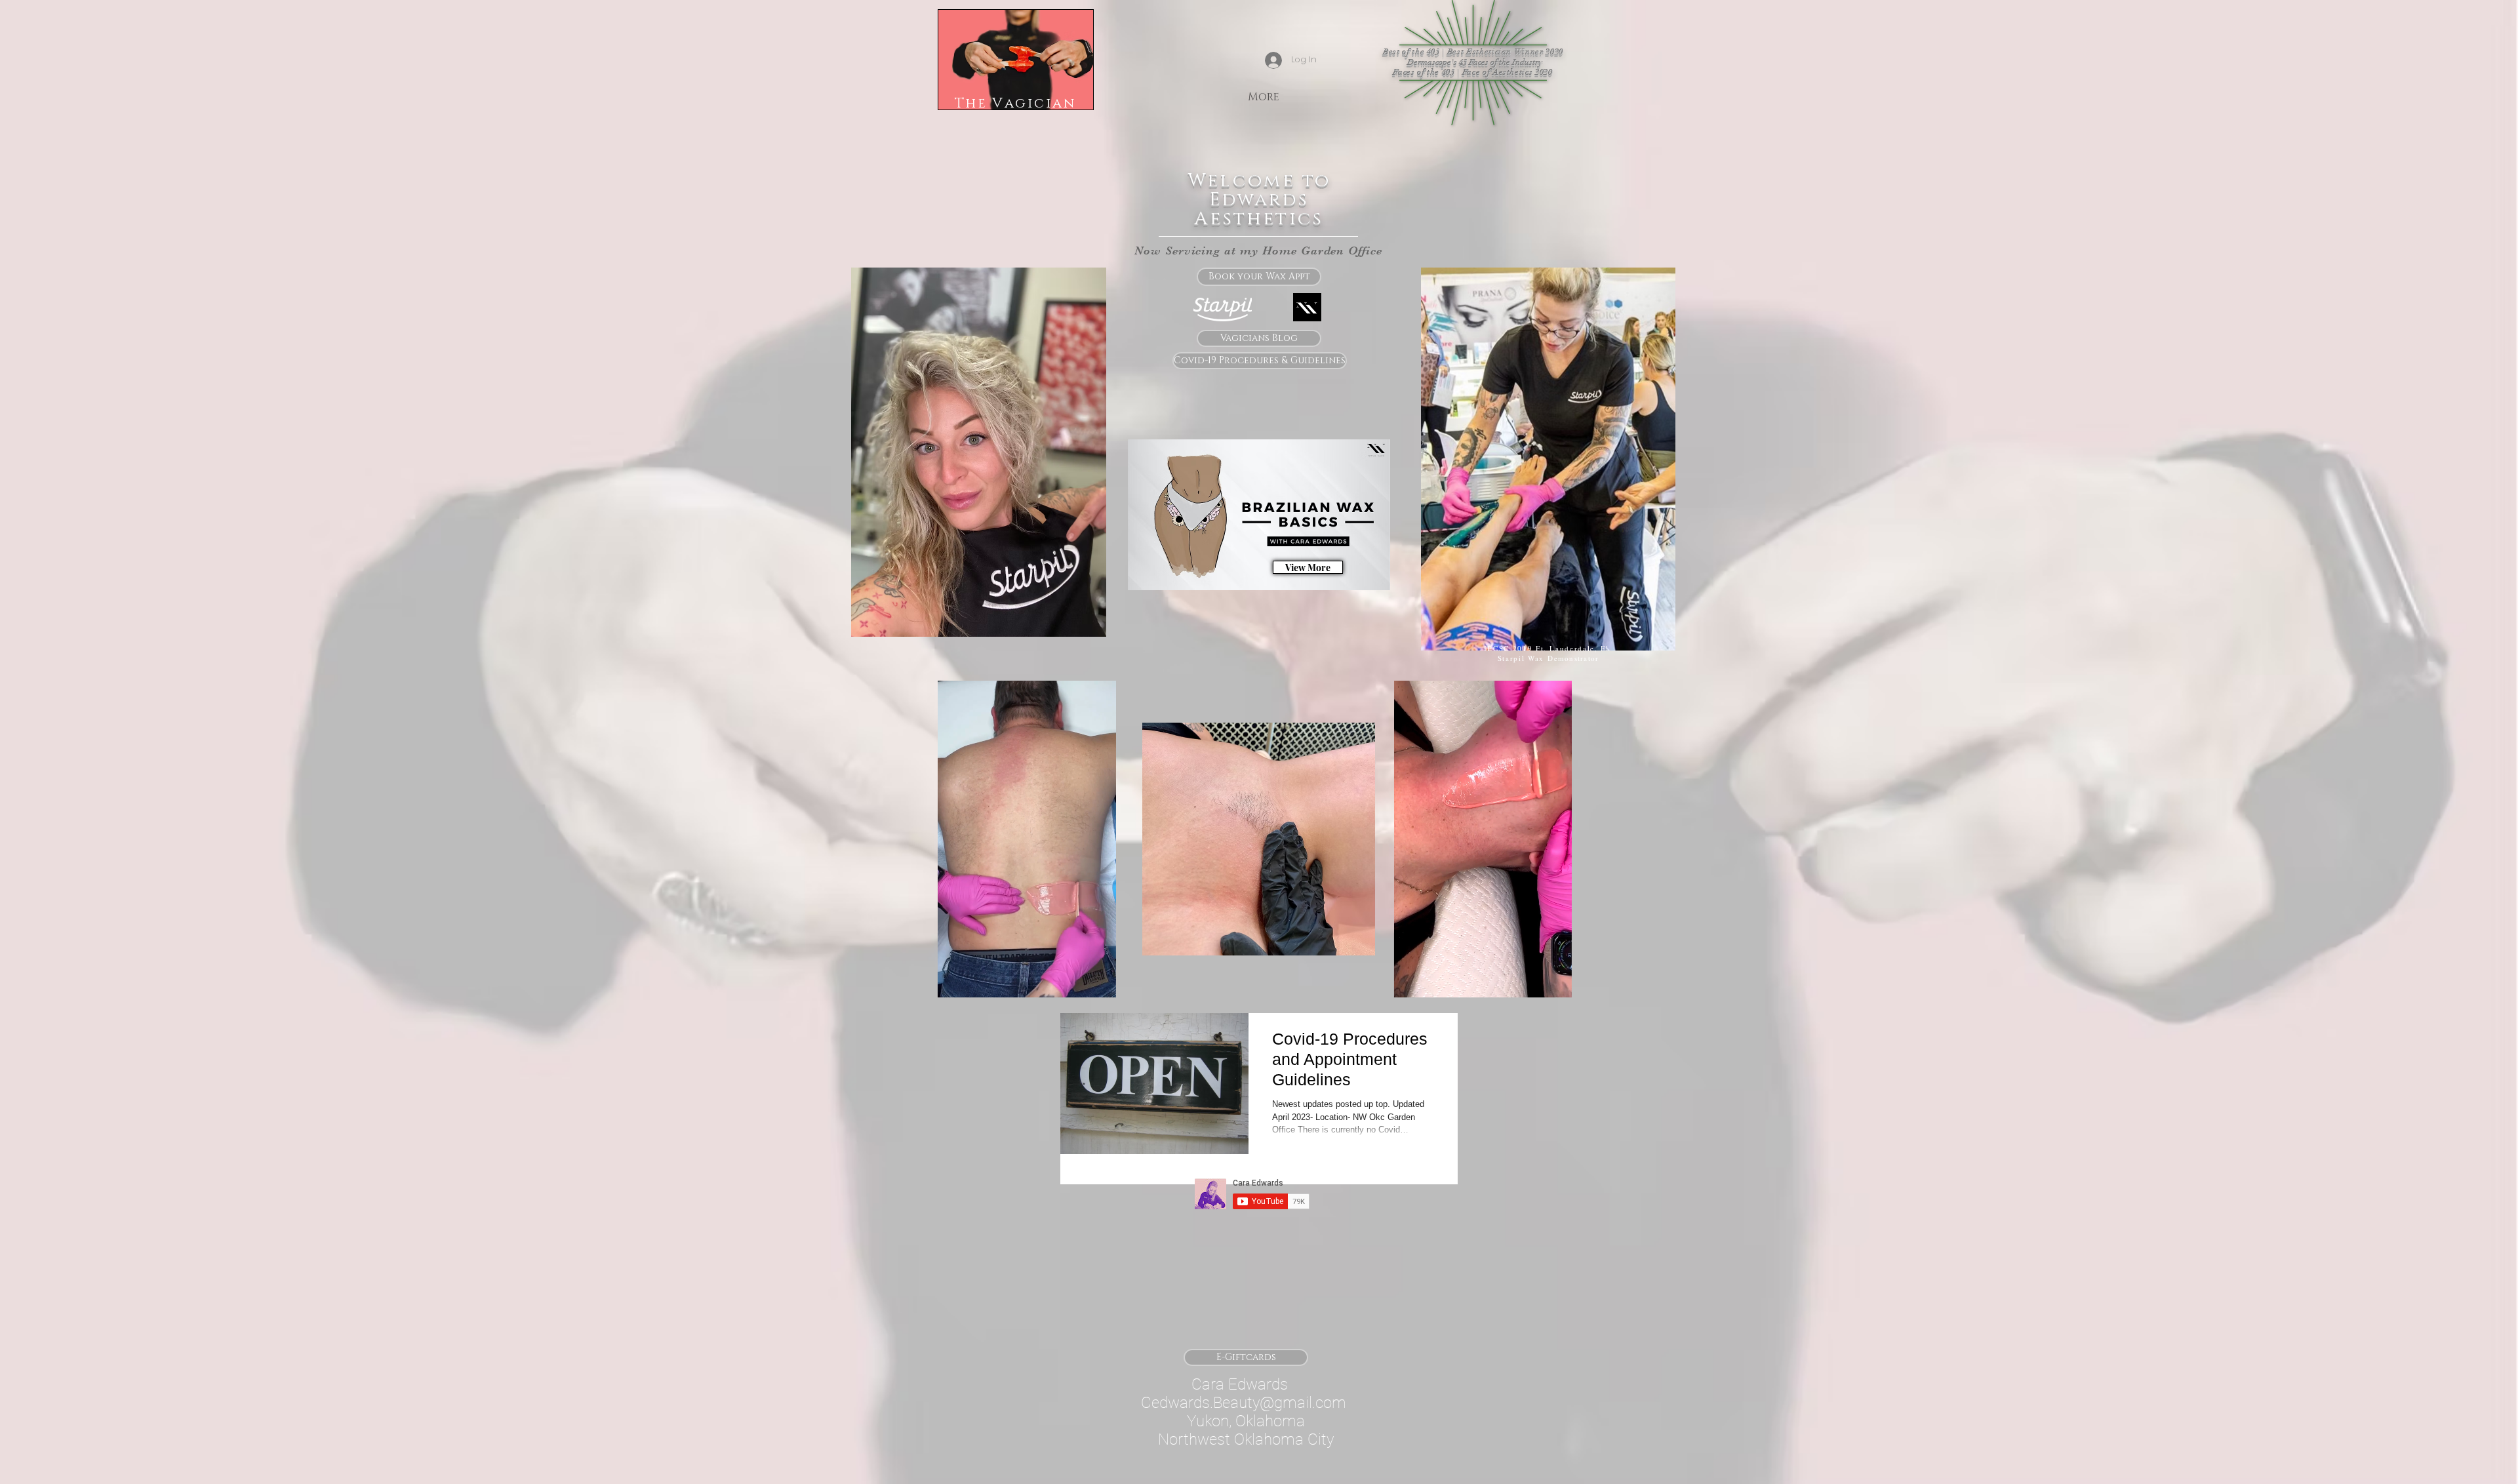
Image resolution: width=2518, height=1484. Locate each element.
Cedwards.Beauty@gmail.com (1244, 1403)
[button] (1099, 983)
